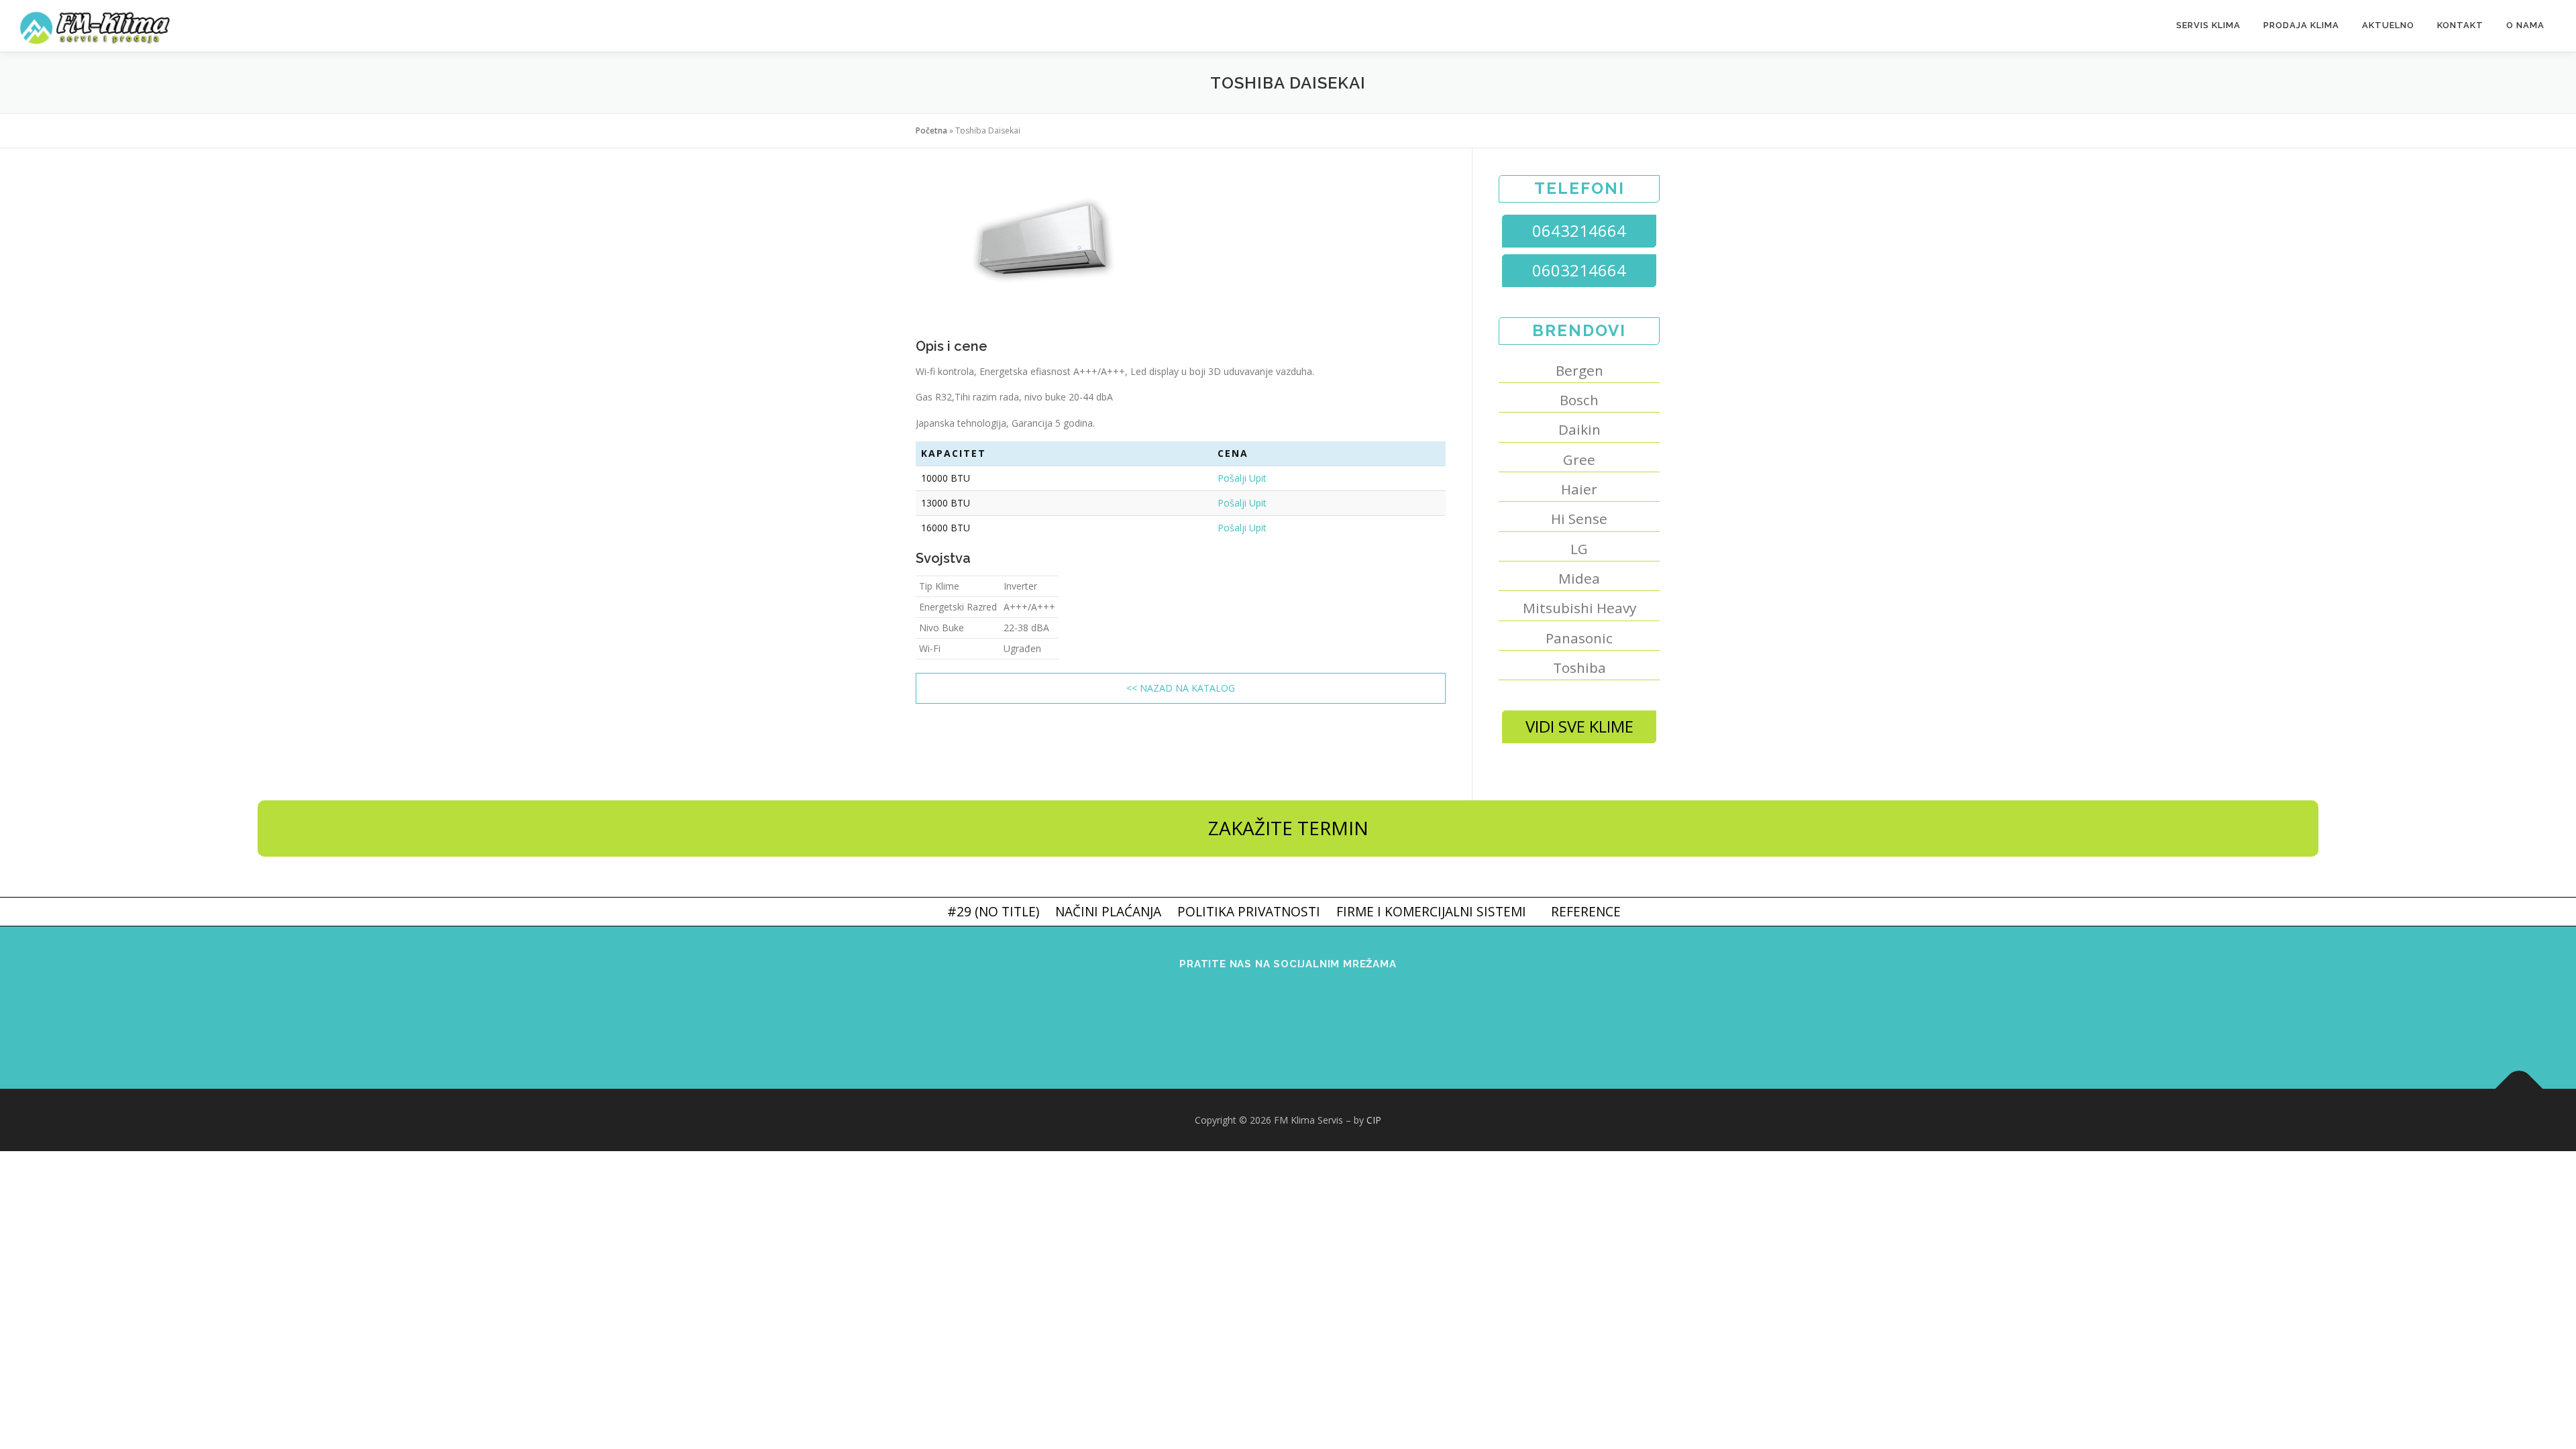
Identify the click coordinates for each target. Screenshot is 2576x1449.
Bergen (1579, 370)
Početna (931, 130)
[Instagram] (1288, 1019)
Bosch (1579, 400)
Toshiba (1579, 667)
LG (1579, 549)
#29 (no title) (993, 911)
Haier (1579, 489)
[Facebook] (1237, 1019)
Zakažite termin (1288, 828)
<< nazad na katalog (1181, 688)
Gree (1579, 460)
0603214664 (1579, 270)
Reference (1586, 911)
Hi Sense (1579, 519)
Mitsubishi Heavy (1579, 608)
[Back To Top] (2519, 1088)
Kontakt (2460, 25)
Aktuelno (2388, 25)
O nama (2525, 25)
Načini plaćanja (1108, 911)
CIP (1374, 1120)
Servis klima (2208, 25)
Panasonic (1579, 638)
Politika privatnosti (1249, 911)
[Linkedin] (1339, 1019)
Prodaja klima (2301, 25)
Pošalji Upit (1242, 478)
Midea (1579, 578)
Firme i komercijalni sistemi (1431, 911)
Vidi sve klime (1579, 726)
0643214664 (1579, 230)
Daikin (1579, 429)
